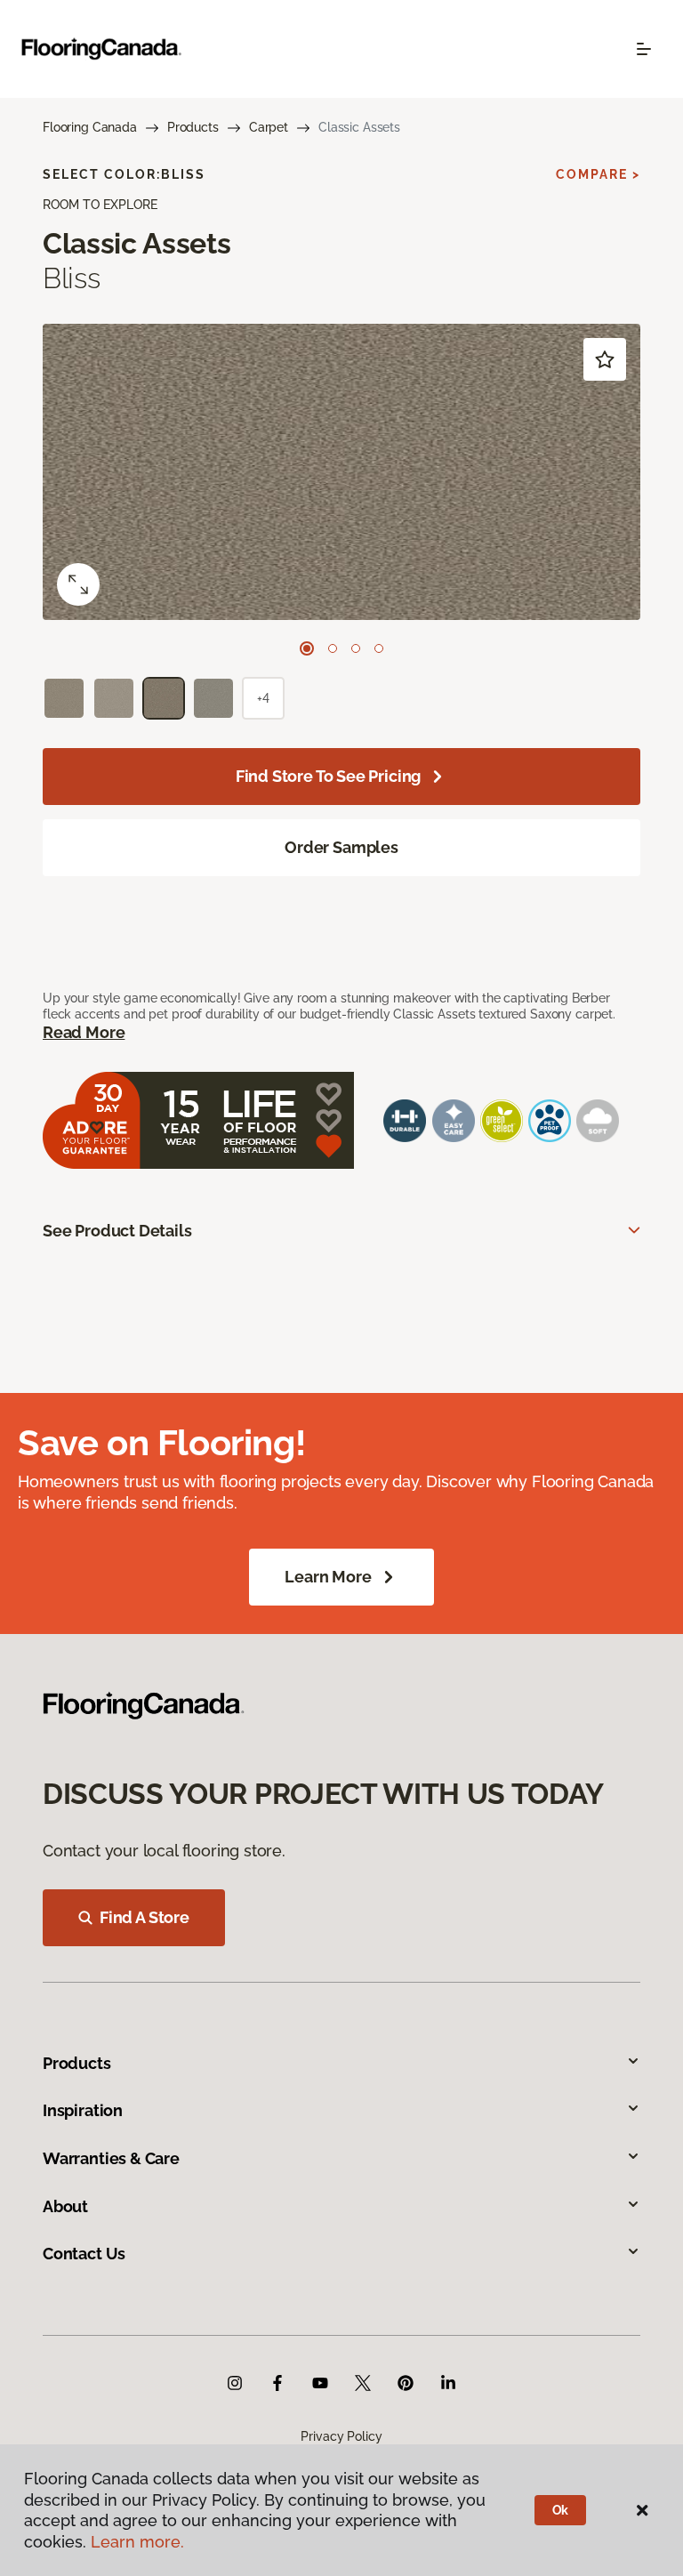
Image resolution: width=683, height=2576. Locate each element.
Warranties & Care (111, 2158)
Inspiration (83, 2110)
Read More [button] (84, 1032)
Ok (561, 2510)
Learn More (328, 1577)
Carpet (269, 127)
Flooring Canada (90, 127)
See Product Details (117, 1231)
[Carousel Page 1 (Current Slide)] (307, 648)
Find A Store (145, 1917)
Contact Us (84, 2254)
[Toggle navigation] (644, 49)
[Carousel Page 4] (379, 648)
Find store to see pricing (329, 776)
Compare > (598, 174)
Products (193, 127)
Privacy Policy (341, 2436)
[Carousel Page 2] (333, 648)
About (65, 2206)
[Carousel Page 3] (356, 648)
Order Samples (341, 847)
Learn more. (137, 2542)
